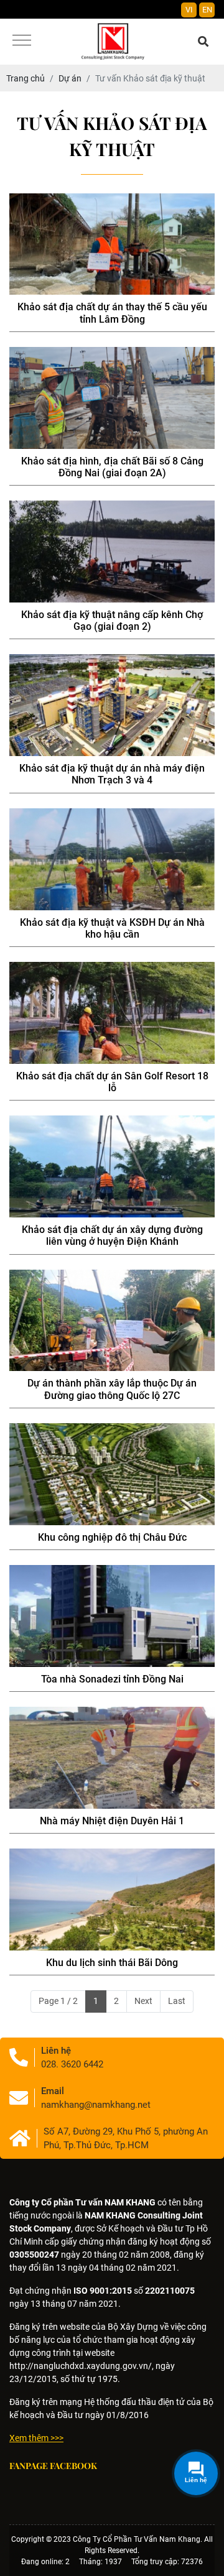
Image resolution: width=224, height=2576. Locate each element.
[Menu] (22, 41)
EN (207, 10)
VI (189, 10)
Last (177, 2001)
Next (143, 2001)
